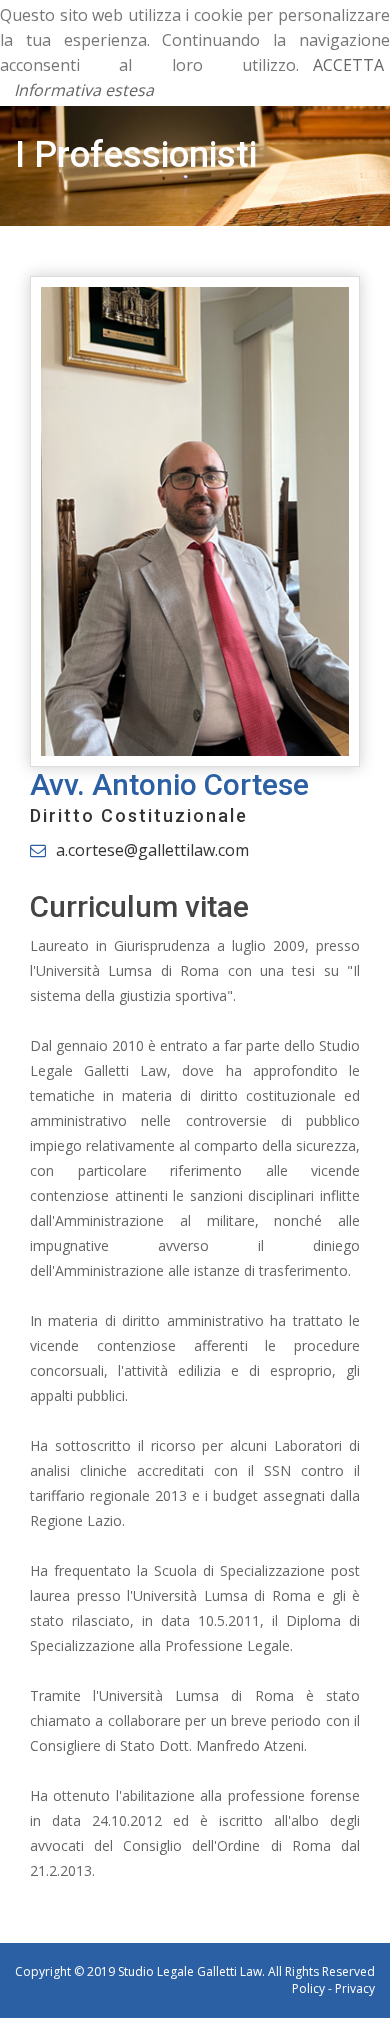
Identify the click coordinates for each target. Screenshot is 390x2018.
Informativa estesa (84, 90)
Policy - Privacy (333, 1988)
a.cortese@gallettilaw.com (152, 850)
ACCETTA (348, 65)
